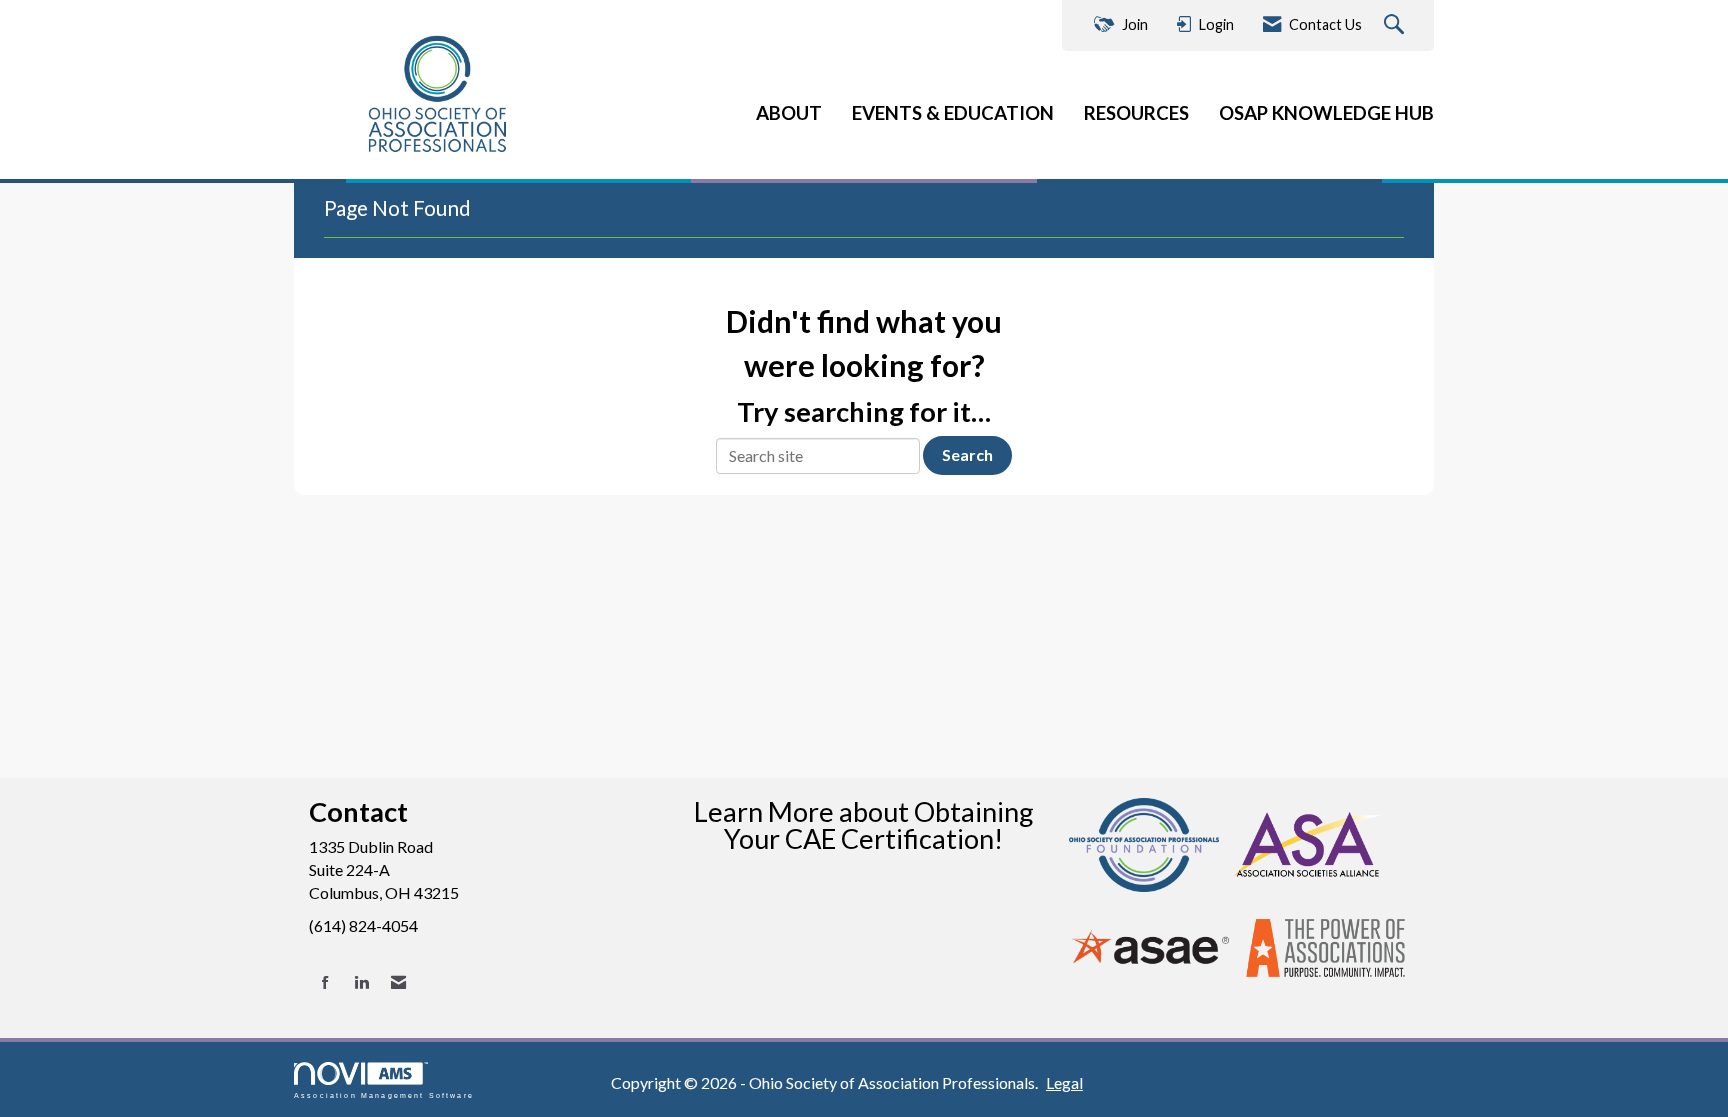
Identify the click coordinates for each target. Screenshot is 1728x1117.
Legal (1064, 1082)
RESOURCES (1136, 113)
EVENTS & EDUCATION (953, 113)
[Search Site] (1396, 25)
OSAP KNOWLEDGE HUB (1326, 113)
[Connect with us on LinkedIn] (361, 982)
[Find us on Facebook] (325, 982)
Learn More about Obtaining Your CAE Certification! (864, 825)
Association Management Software (384, 1095)
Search (967, 454)
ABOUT (789, 113)
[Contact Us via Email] (398, 982)
